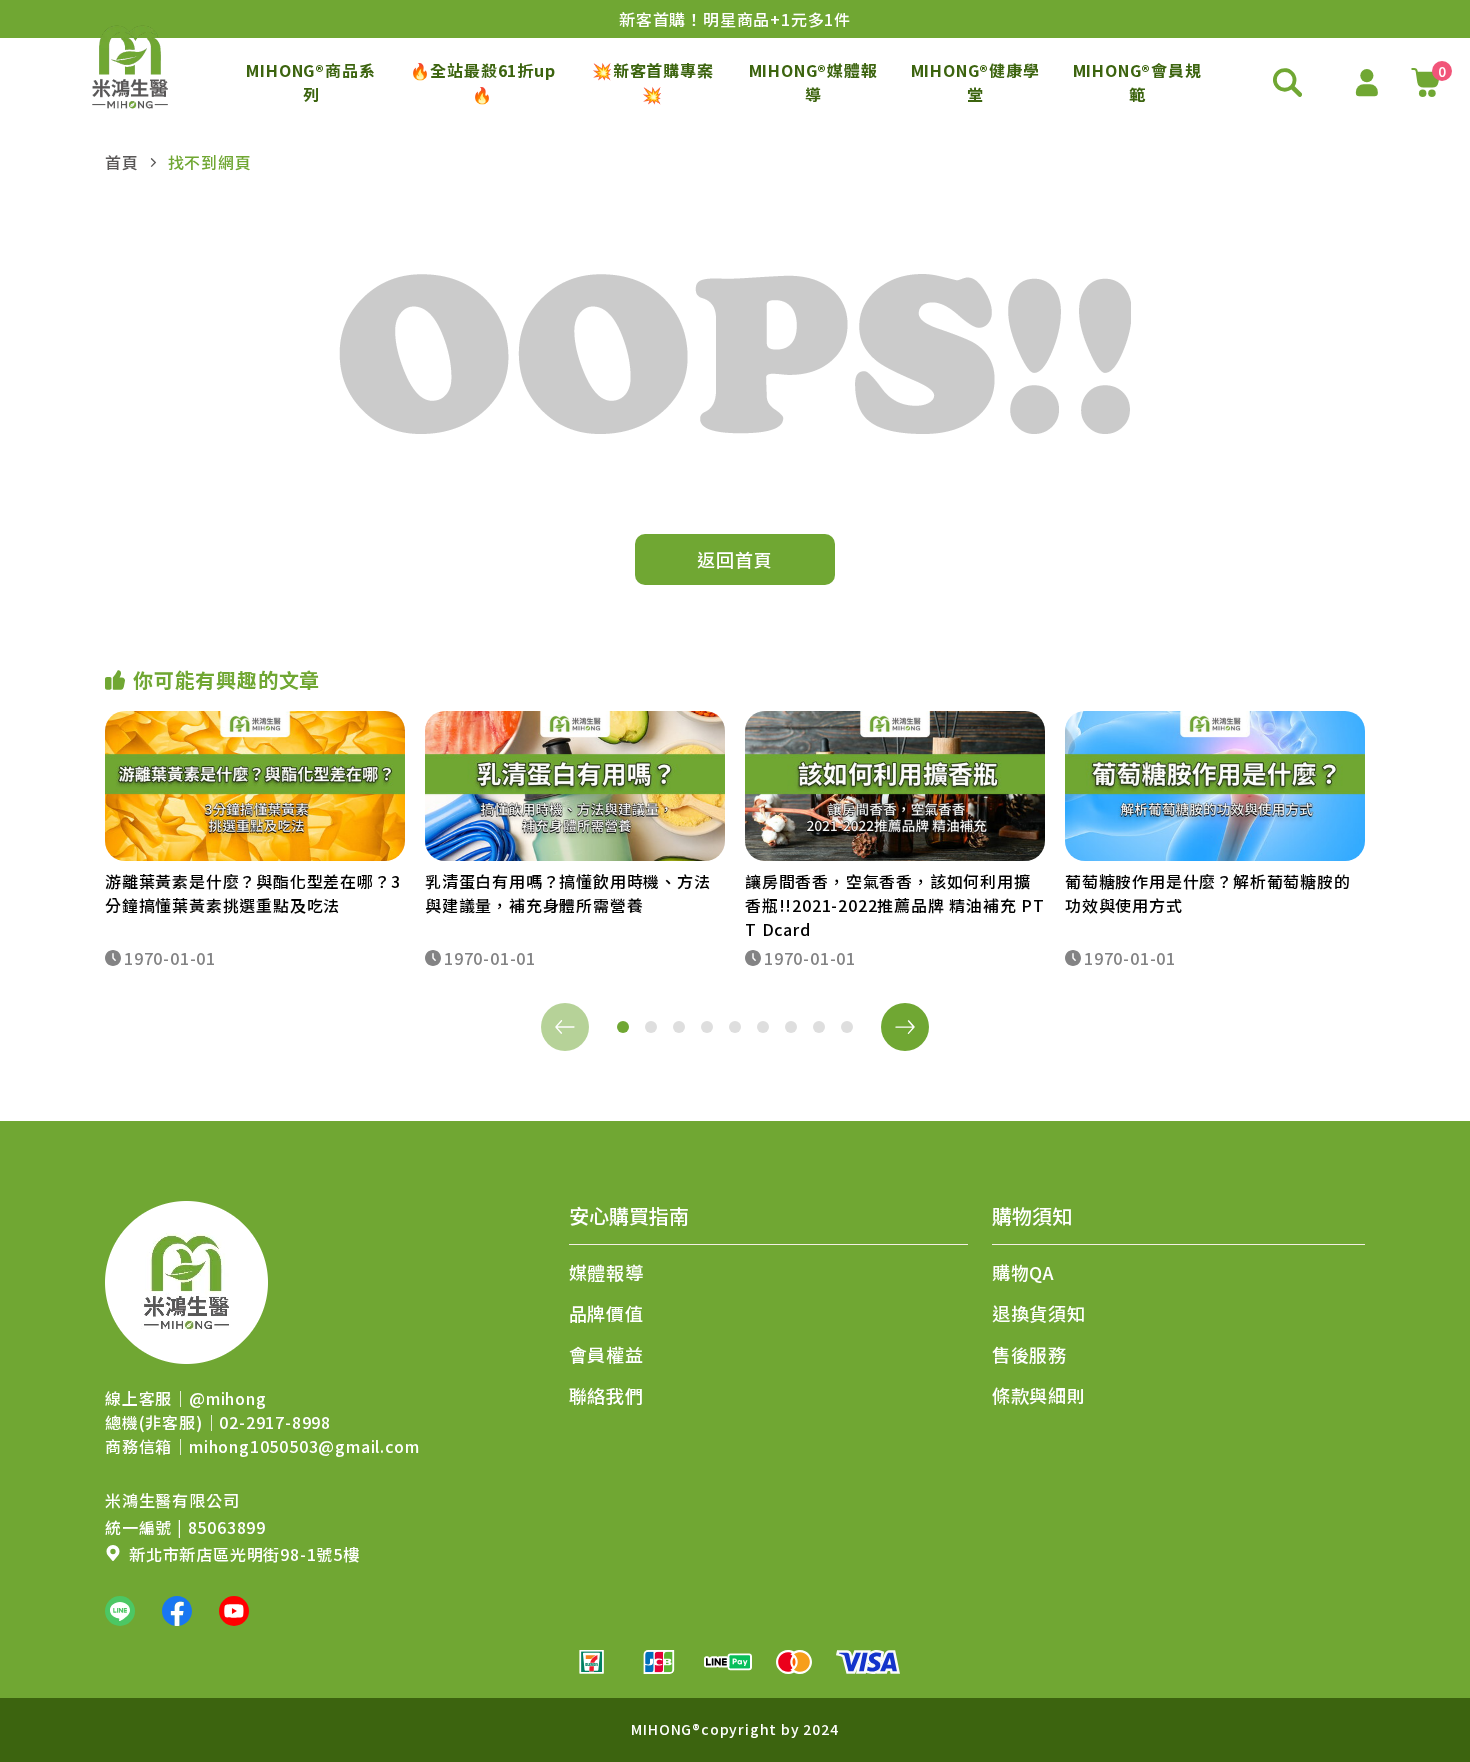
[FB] (177, 1611)
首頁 (122, 162)
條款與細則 (1039, 1395)
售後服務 (1029, 1354)
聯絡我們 (606, 1395)
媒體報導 (606, 1272)
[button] (623, 1027)
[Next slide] (905, 1027)
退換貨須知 (1039, 1313)
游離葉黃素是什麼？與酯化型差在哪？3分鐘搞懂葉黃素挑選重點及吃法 (252, 893)
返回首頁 (734, 559)
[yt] (234, 1611)
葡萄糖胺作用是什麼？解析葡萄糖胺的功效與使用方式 (1208, 893)
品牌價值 (606, 1313)
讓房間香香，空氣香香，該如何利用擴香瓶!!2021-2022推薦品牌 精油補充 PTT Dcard (895, 905)
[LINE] (120, 1611)
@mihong (228, 1398)
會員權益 (606, 1354)
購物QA (1023, 1272)
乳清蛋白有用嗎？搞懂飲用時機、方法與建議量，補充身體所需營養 (568, 893)
